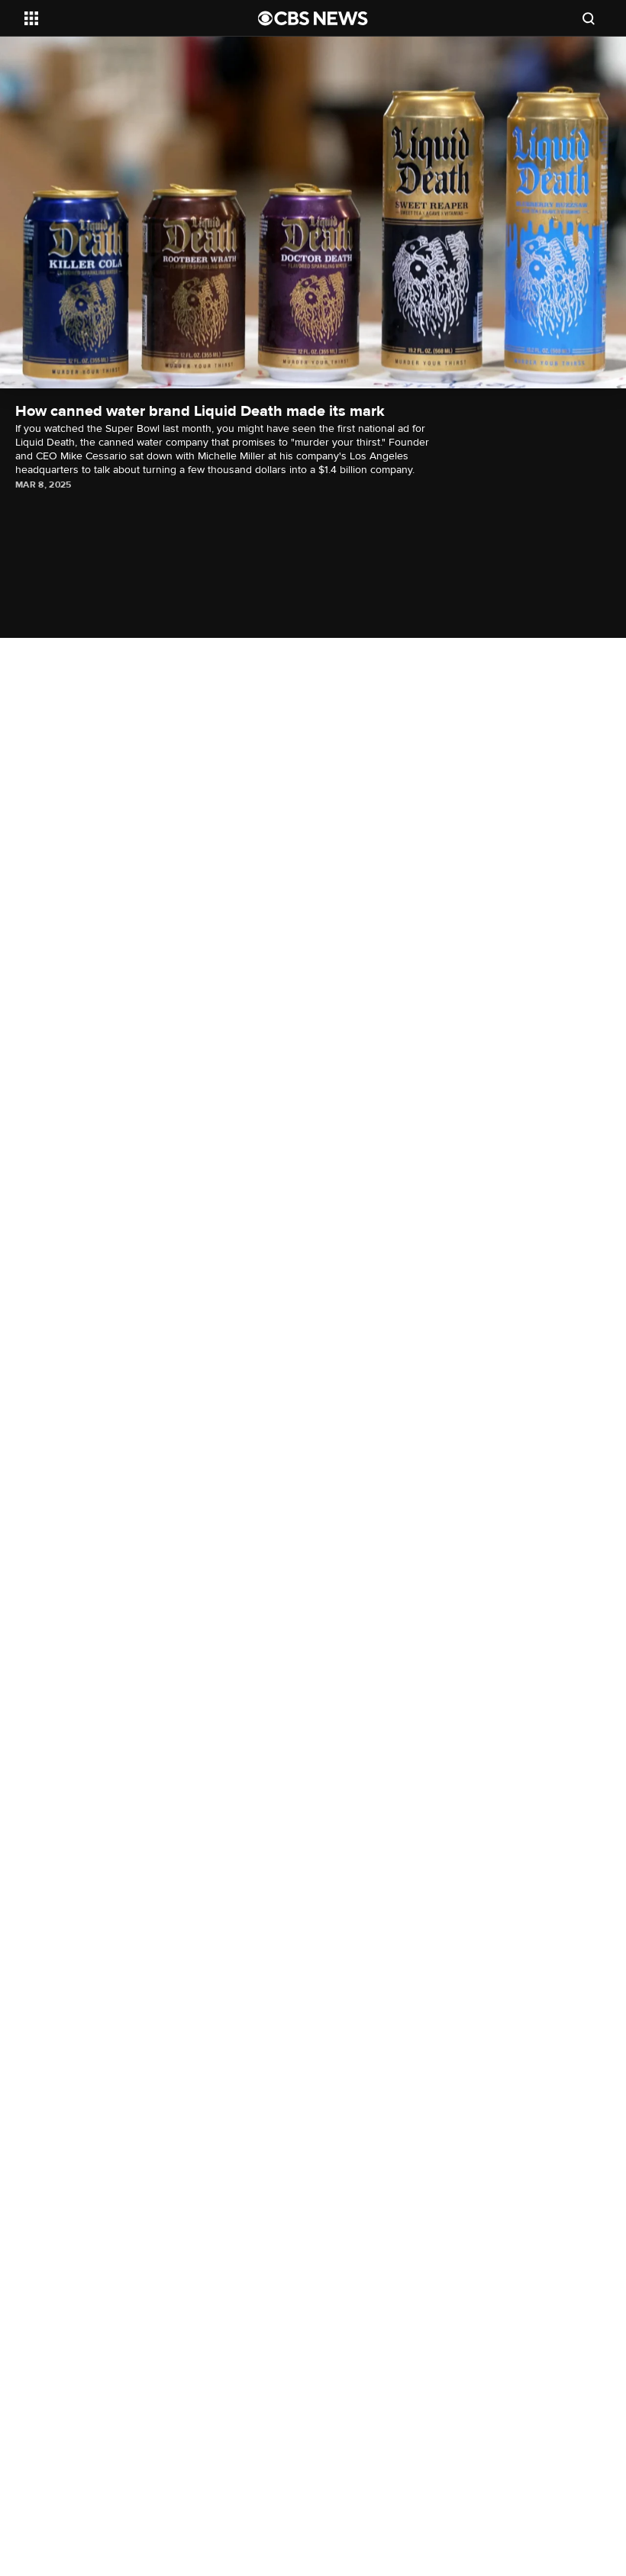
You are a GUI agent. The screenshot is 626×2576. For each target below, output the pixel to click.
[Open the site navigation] (121, 18)
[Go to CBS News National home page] (313, 18)
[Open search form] (589, 18)
